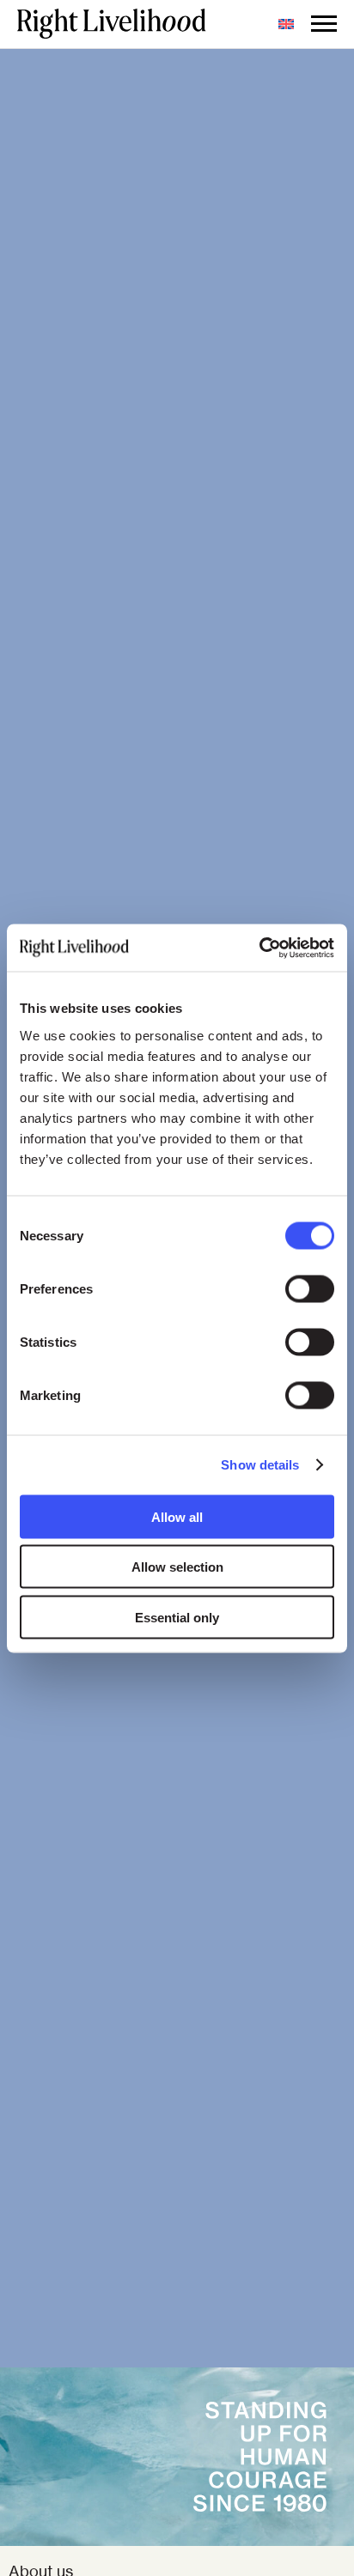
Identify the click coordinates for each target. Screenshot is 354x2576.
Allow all (177, 1516)
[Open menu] (324, 24)
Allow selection (177, 1567)
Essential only (177, 1617)
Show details (260, 1465)
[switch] (310, 1288)
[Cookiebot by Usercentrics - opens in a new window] (259, 948)
